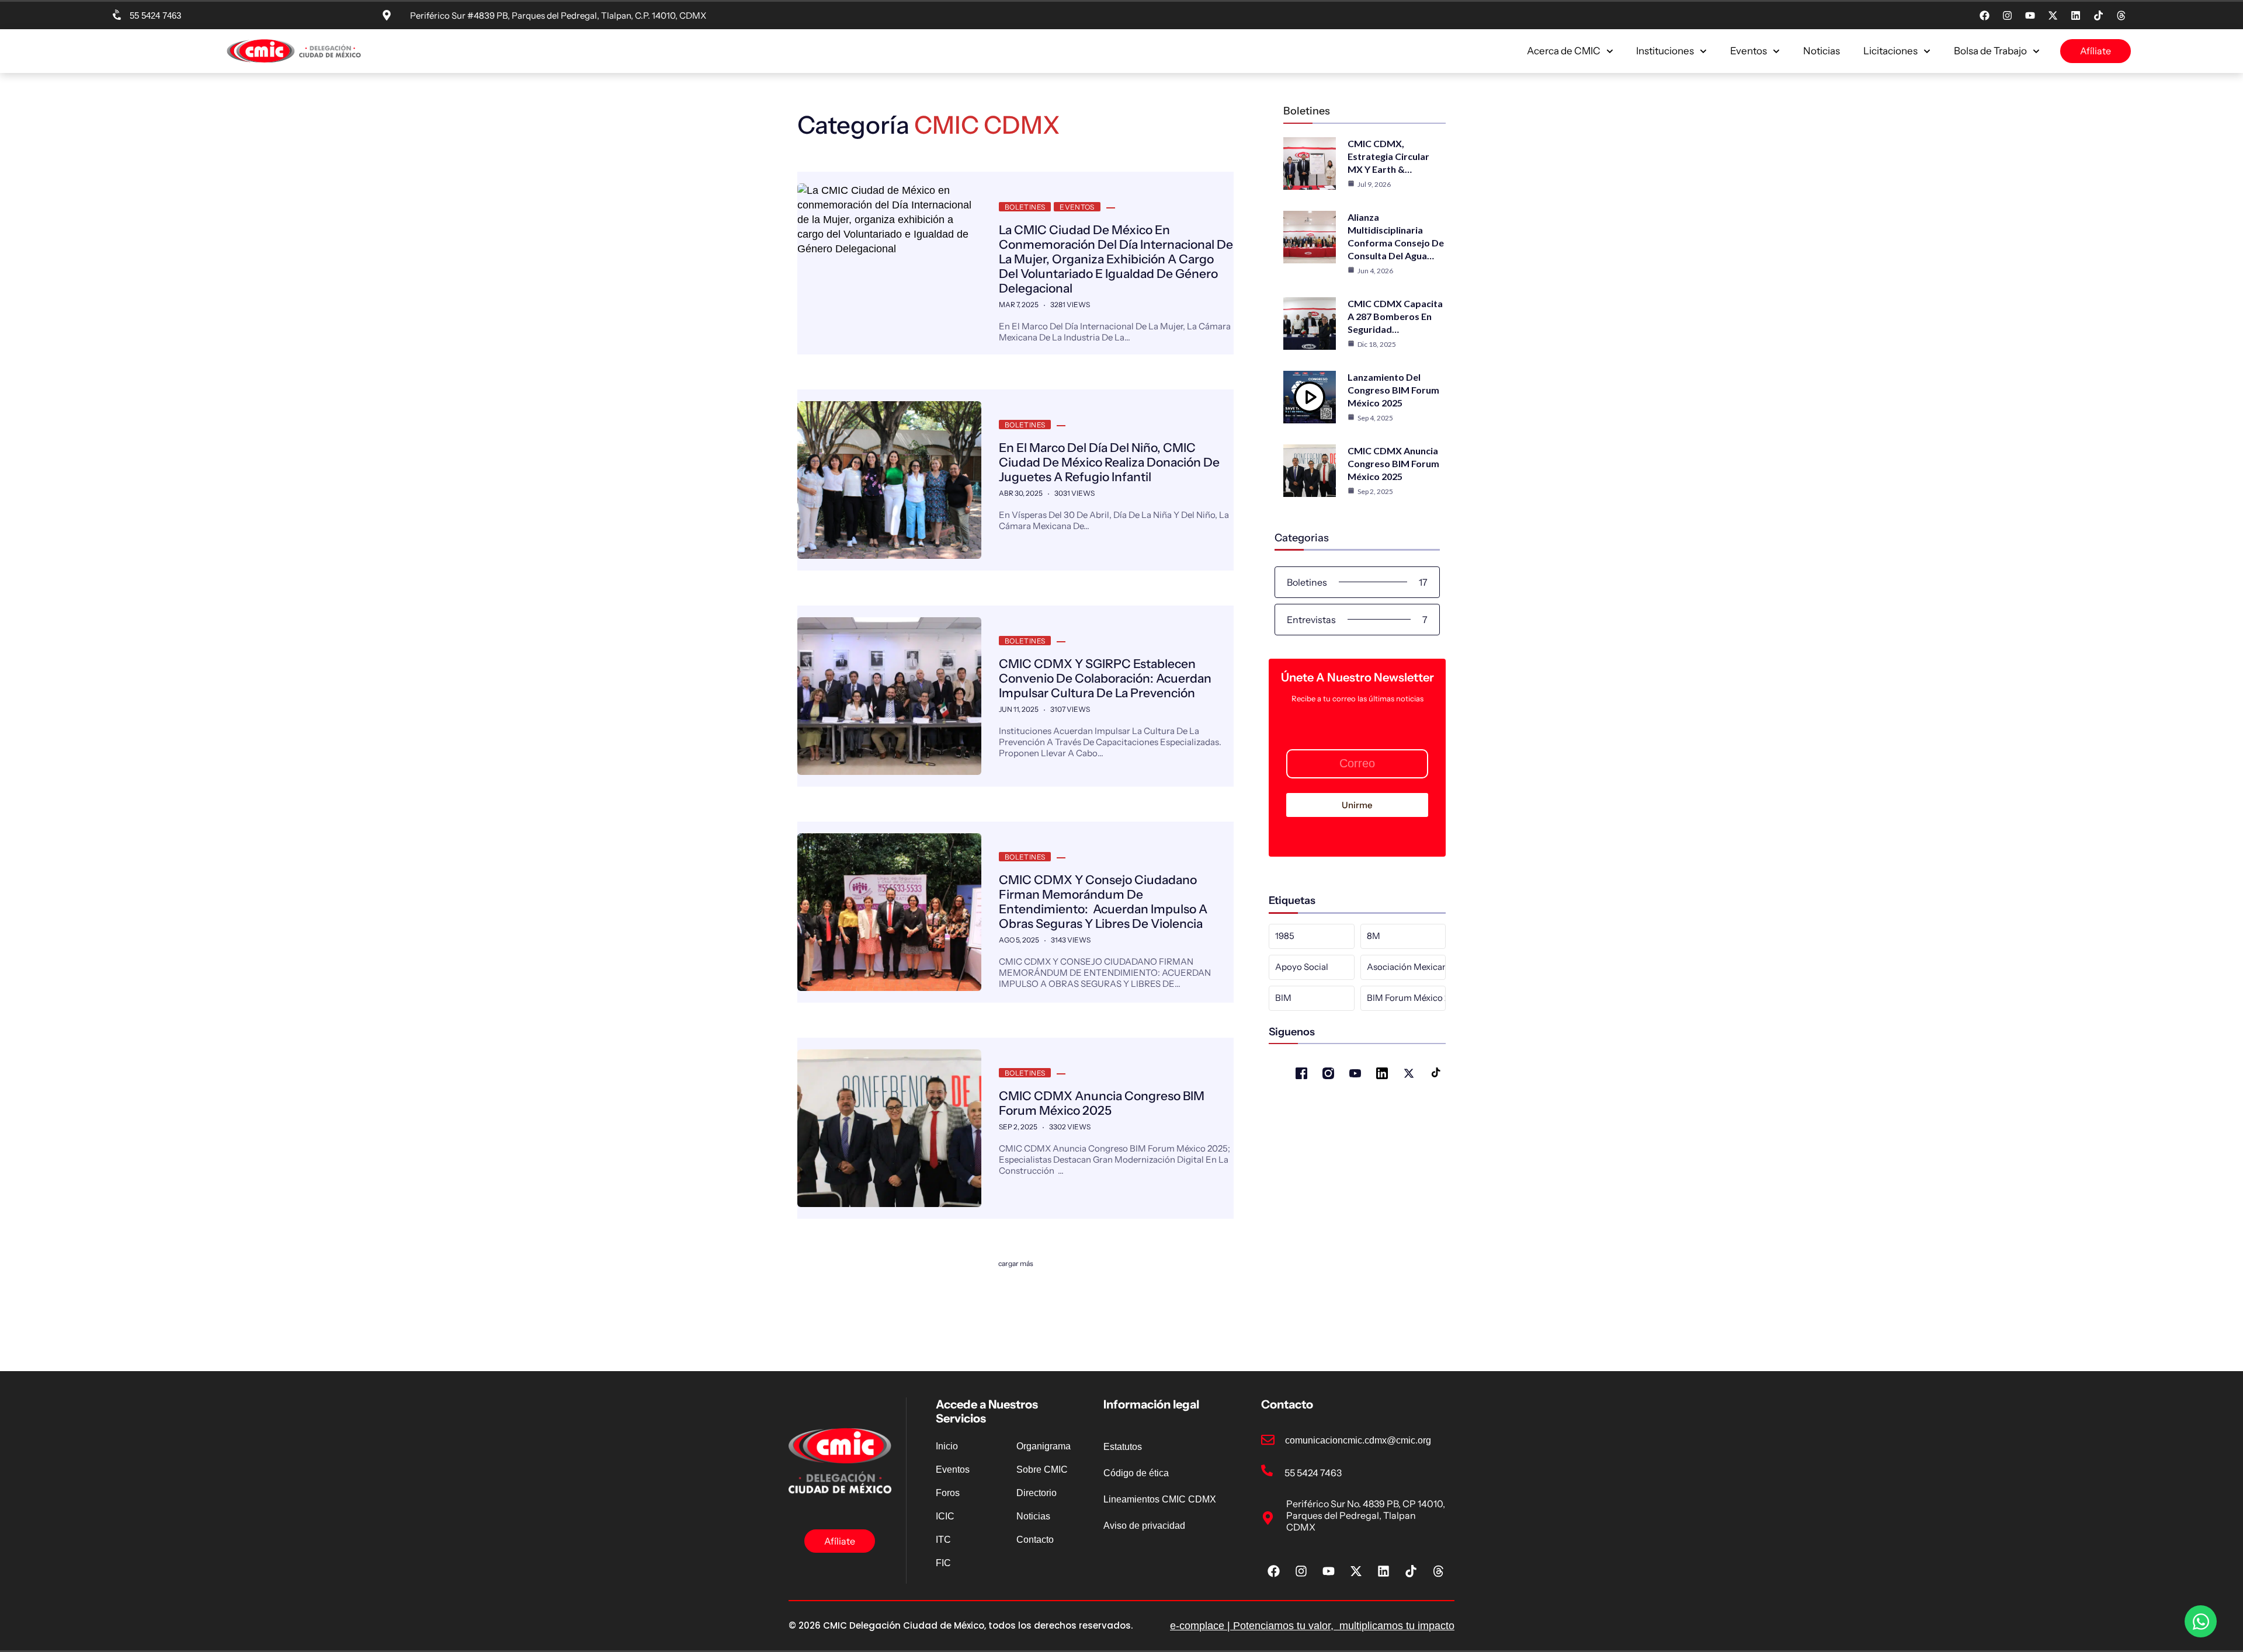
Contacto (1035, 1540)
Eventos (1749, 51)
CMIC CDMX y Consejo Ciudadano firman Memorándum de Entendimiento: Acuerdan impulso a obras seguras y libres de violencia (1103, 902)
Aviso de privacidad (1144, 1526)
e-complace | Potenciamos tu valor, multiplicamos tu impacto (1312, 1626)
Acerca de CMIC (1564, 51)
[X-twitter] (2053, 16)
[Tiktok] (2098, 16)
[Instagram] (2007, 16)
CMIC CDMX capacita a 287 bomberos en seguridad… (1395, 316)
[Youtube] (2030, 16)
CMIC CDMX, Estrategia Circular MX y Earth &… (1388, 156)
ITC (943, 1540)
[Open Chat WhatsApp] (2201, 1621)
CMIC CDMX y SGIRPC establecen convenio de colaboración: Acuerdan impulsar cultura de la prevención (1105, 678)
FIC (943, 1563)
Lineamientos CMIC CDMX (1160, 1499)
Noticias (1822, 51)
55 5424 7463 (155, 15)
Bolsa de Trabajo (1990, 51)
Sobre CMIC (1042, 1470)
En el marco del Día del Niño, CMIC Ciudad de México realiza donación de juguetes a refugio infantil (1109, 462)
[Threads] (2121, 16)
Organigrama (1044, 1446)
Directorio (1037, 1493)
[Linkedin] (2075, 16)
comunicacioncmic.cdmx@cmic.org (1358, 1440)
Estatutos (1123, 1447)
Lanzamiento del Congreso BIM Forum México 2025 (1393, 390)
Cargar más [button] (1016, 1263)
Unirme (1357, 805)
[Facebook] (1984, 16)
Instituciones (1665, 51)
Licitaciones (1890, 51)
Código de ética (1136, 1473)
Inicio (947, 1446)
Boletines (1025, 207)
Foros (948, 1493)
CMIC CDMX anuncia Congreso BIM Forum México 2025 (1102, 1103)
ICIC (945, 1516)
